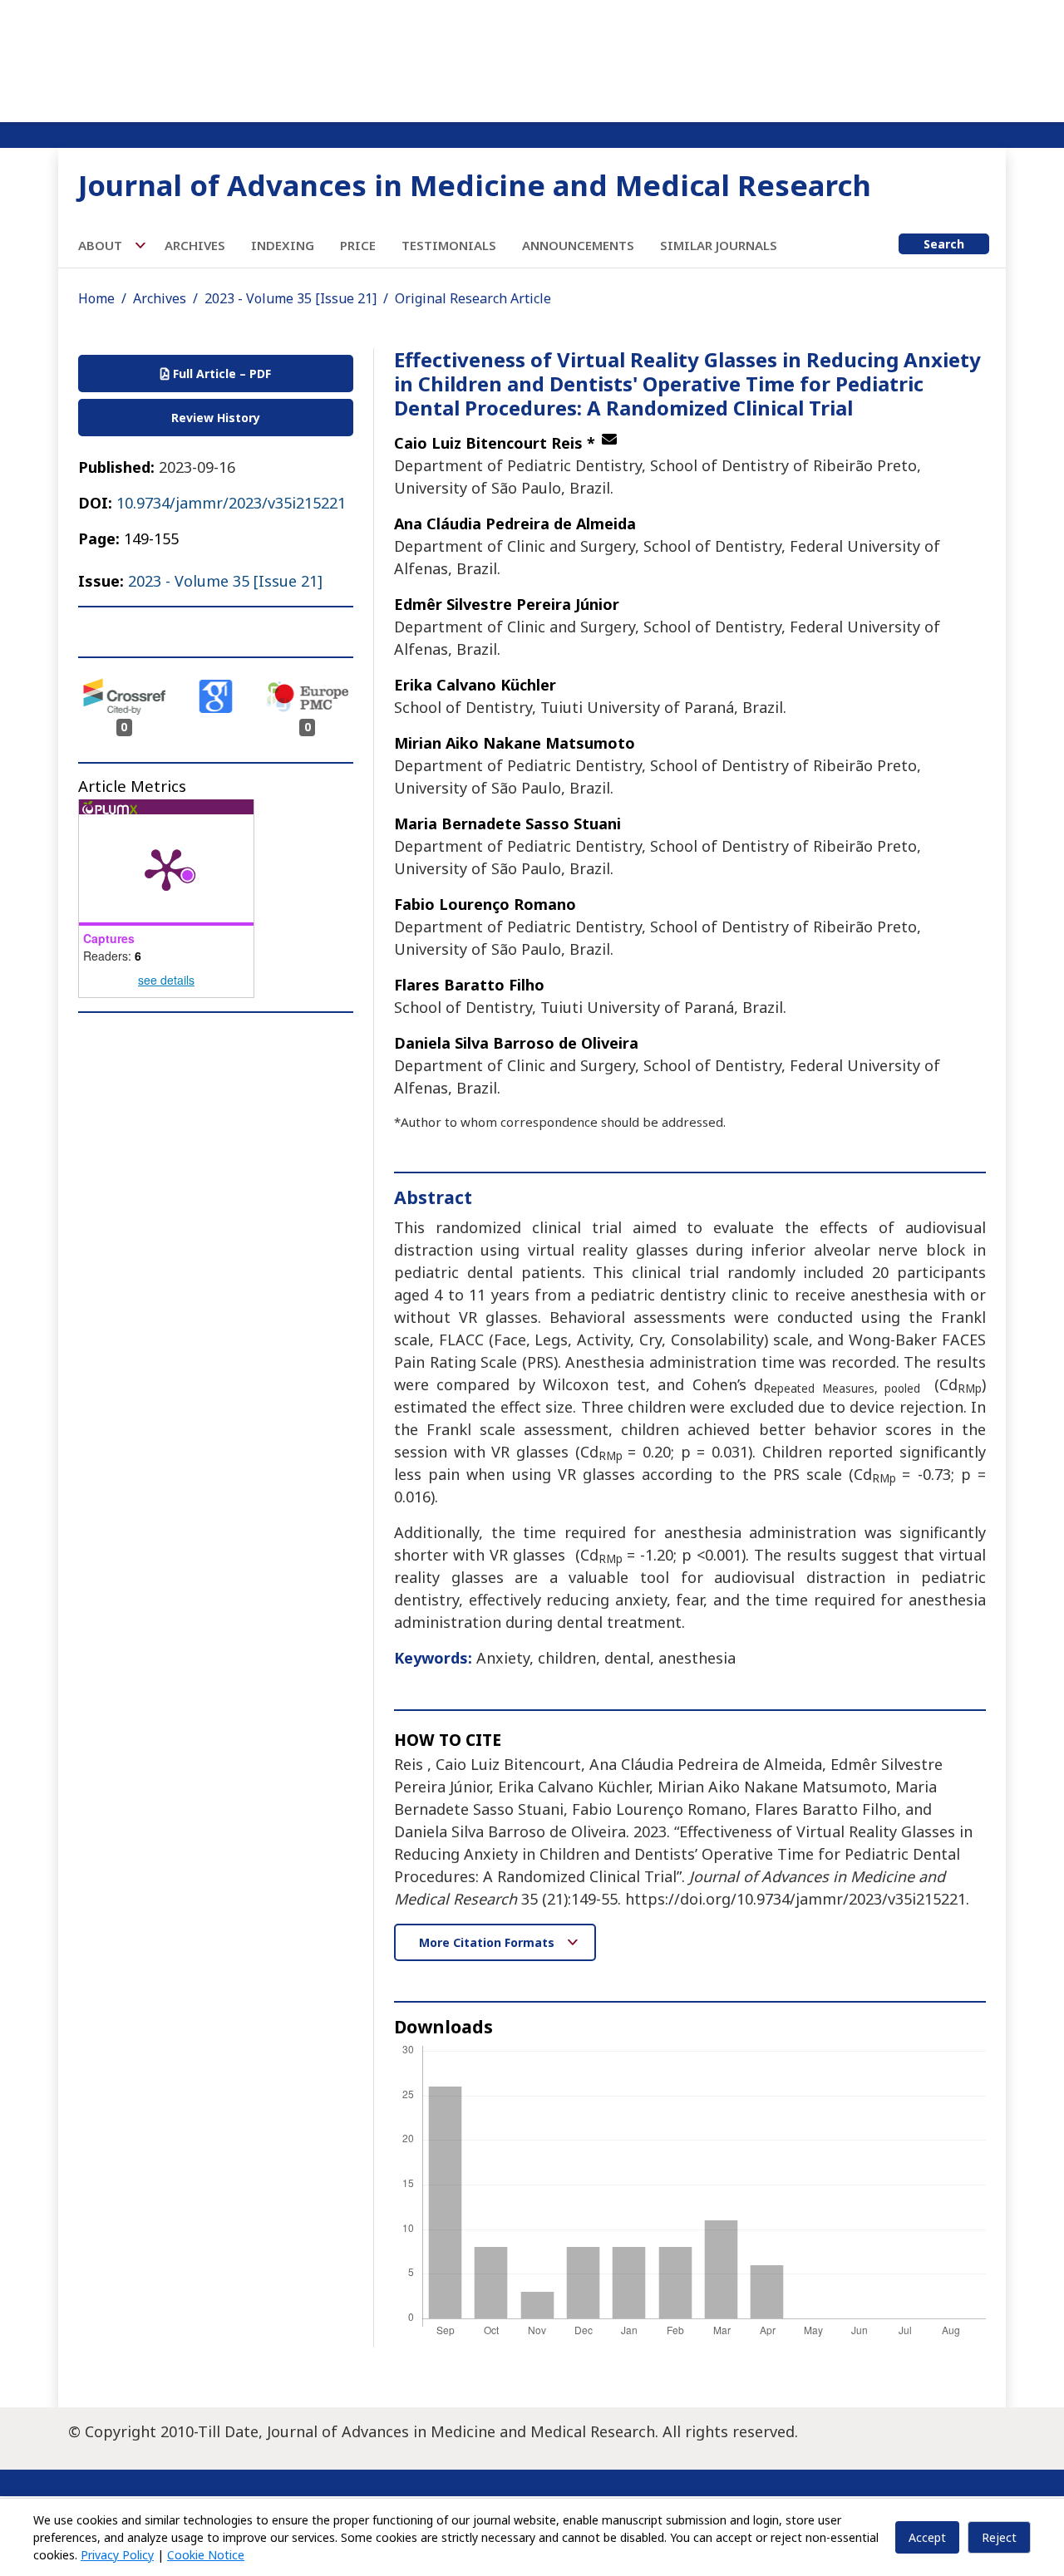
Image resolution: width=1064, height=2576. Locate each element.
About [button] (102, 245)
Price (358, 245)
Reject (999, 2537)
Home (96, 298)
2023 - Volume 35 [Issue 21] (291, 298)
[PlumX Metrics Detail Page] (166, 868)
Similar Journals (719, 245)
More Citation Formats (488, 1942)
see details (166, 980)
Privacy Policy (117, 2555)
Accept (927, 2537)
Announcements (578, 245)
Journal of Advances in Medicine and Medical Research (475, 185)
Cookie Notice (206, 2555)
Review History (216, 418)
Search (944, 244)
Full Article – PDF (220, 374)
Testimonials (449, 245)
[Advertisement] (532, 58)
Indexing (283, 245)
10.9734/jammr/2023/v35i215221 (231, 503)
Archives (195, 245)
